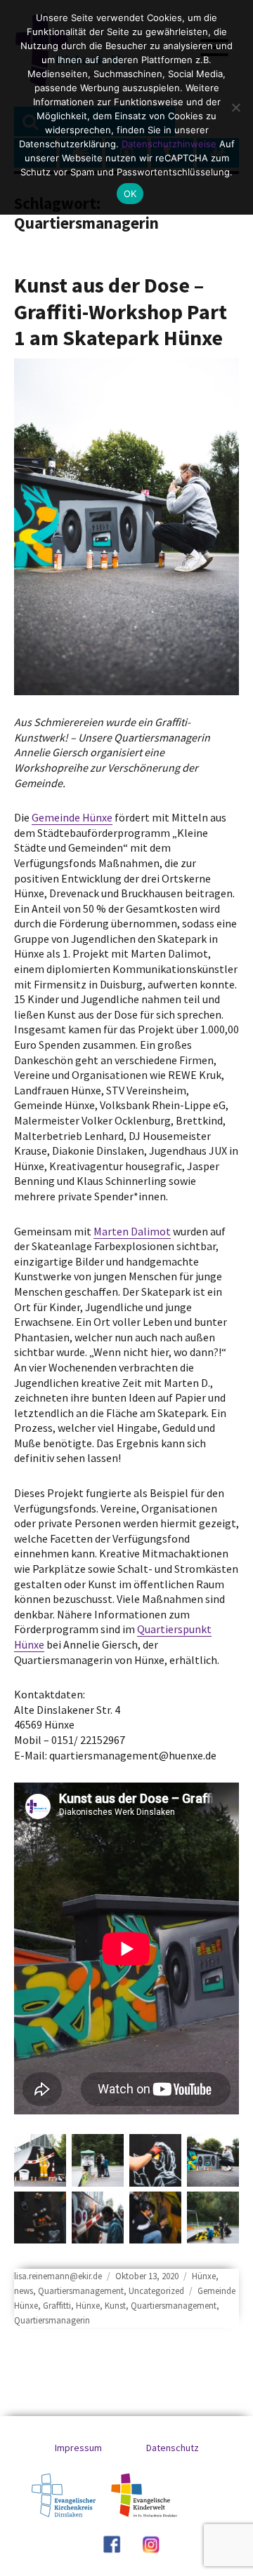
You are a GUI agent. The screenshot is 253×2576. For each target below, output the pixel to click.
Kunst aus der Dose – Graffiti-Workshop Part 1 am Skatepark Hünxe (121, 311)
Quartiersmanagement (81, 2291)
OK (130, 194)
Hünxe (204, 2276)
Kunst (115, 2306)
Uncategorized (156, 2291)
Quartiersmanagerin (52, 2320)
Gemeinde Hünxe (72, 817)
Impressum (78, 2448)
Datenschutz (173, 2448)
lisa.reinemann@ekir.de (58, 2276)
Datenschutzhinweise (169, 144)
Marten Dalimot (132, 1231)
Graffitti (57, 2306)
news (24, 2291)
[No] (235, 107)
